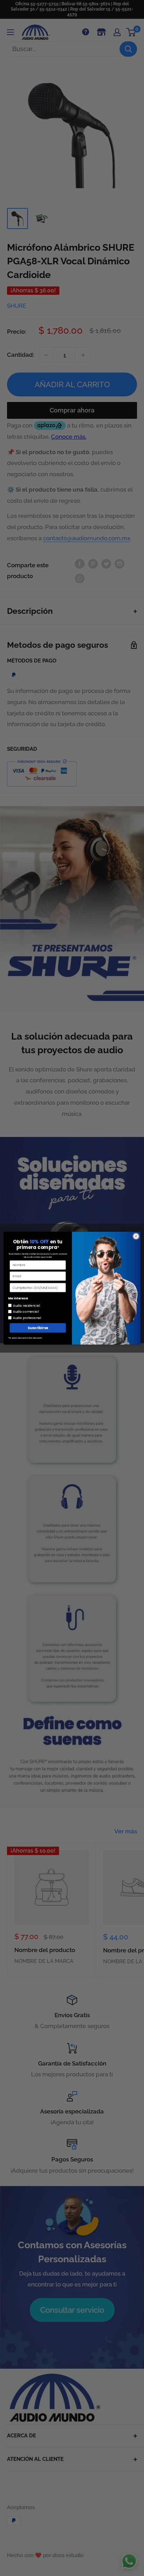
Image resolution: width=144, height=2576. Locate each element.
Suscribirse (38, 1328)
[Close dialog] (136, 1236)
